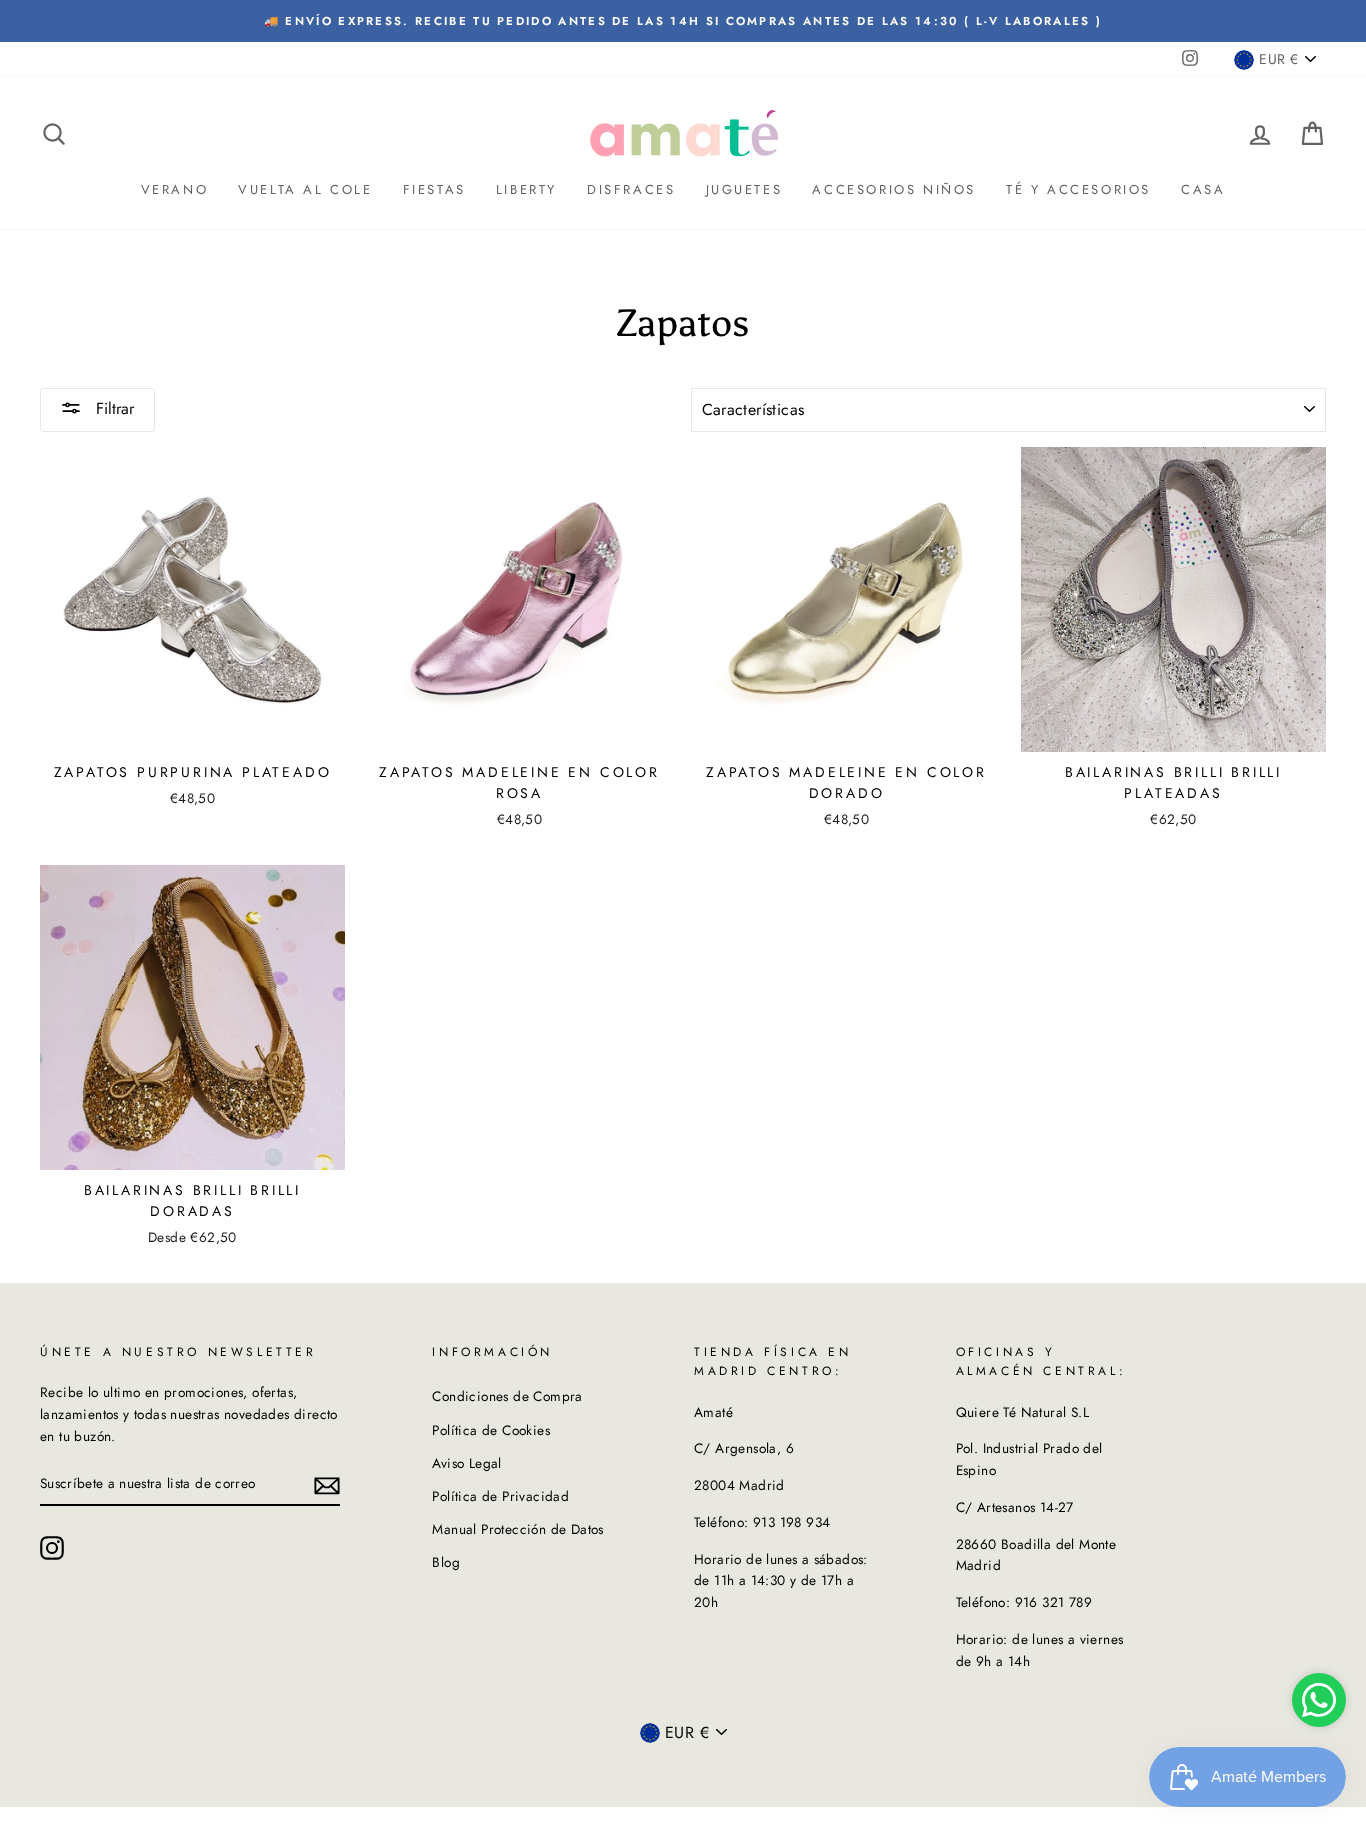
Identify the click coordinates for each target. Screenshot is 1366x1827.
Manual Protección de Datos (517, 1529)
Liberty (526, 189)
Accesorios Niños (894, 189)
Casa (1203, 189)
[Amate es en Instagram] (52, 1548)
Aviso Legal (466, 1463)
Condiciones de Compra (507, 1396)
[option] (683, 21)
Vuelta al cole (305, 189)
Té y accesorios (1078, 189)
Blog (446, 1562)
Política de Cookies (491, 1430)
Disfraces (631, 189)
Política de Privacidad (500, 1496)
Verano (175, 189)
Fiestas (434, 189)
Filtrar (112, 408)
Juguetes (744, 189)
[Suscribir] (327, 1484)
